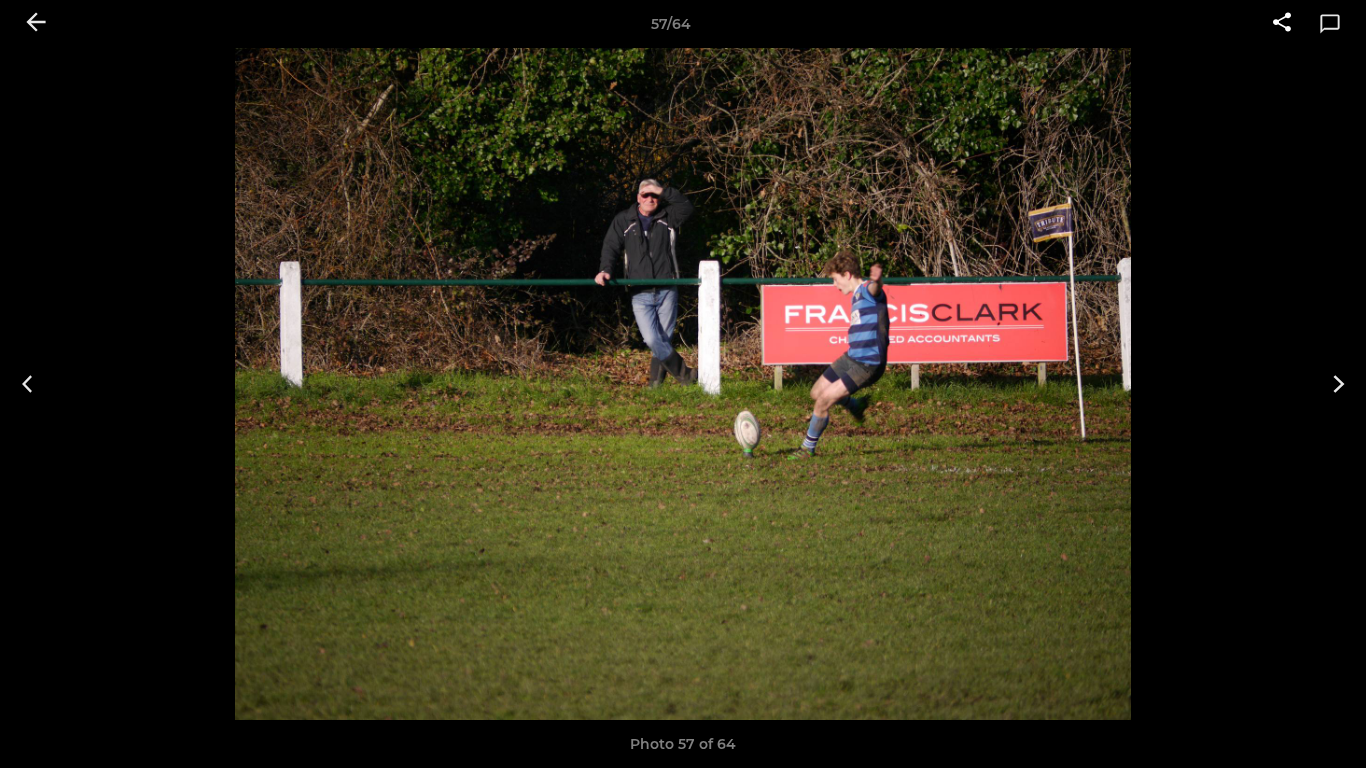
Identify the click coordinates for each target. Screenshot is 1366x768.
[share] (1282, 24)
